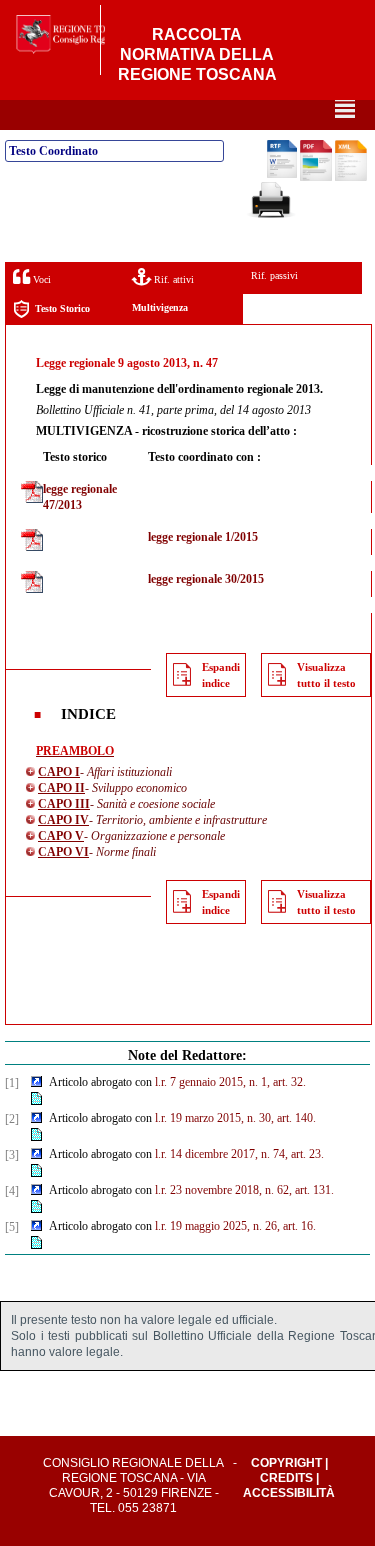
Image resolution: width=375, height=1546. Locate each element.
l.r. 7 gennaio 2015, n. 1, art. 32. (230, 1082)
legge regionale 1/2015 (203, 537)
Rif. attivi (172, 279)
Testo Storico (62, 308)
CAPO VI (63, 852)
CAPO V (61, 836)
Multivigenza (160, 307)
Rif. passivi (274, 275)
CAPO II (61, 788)
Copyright (286, 1463)
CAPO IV (63, 820)
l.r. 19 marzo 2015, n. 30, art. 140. (235, 1118)
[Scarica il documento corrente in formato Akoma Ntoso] (351, 177)
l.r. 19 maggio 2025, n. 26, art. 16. (235, 1226)
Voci (40, 279)
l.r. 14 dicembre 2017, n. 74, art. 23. (239, 1154)
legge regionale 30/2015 (206, 579)
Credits (286, 1478)
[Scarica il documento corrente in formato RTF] (282, 174)
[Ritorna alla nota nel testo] (36, 1083)
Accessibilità (289, 1493)
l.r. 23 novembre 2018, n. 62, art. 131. (244, 1190)
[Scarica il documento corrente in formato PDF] (316, 177)
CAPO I (59, 772)
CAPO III (64, 804)
